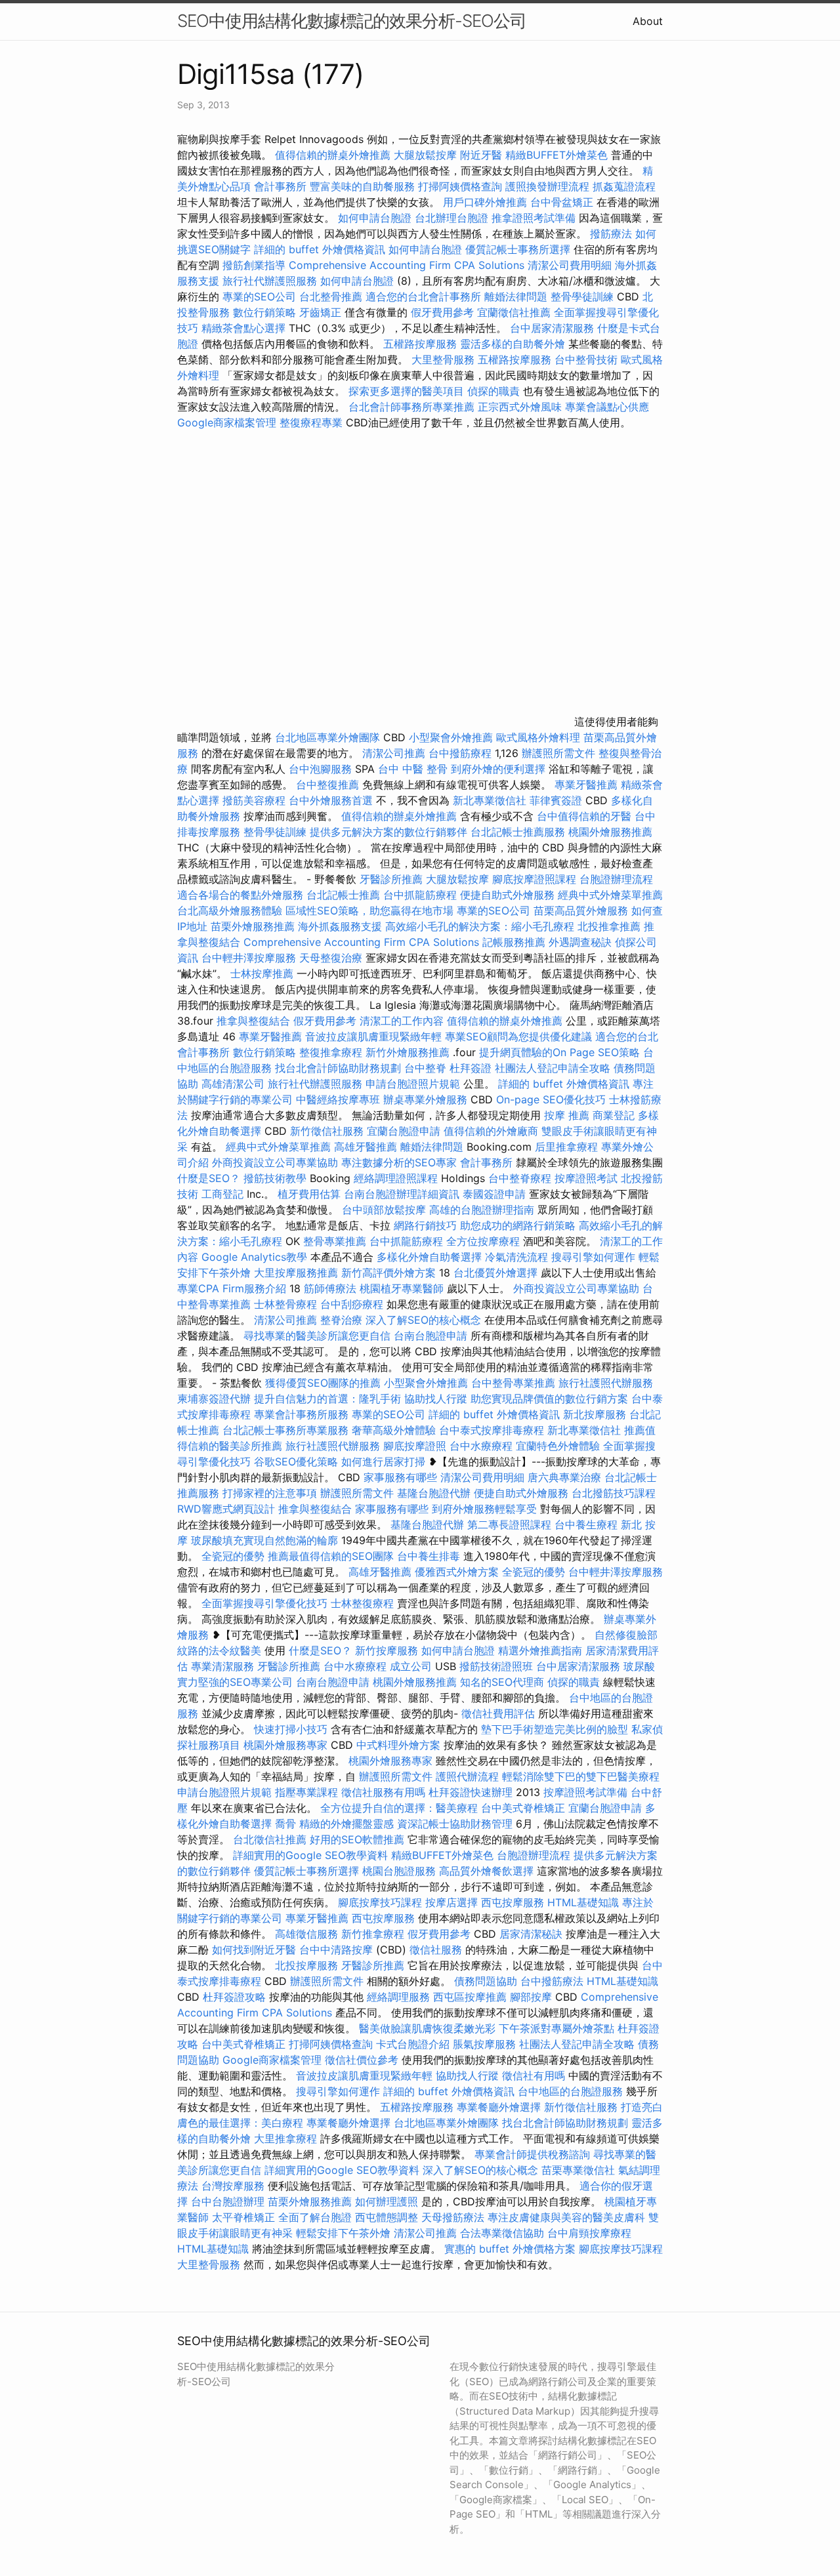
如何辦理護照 (387, 2201)
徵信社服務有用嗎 (383, 1792)
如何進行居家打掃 (383, 1462)
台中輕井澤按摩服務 (250, 958)
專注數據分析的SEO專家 (399, 1162)
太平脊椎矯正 (245, 2217)
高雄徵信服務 (306, 1934)
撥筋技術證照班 (498, 1666)
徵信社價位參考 (362, 2060)
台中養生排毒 (430, 1556)
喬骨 (285, 1824)
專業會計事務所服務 (301, 1414)
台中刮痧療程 (353, 1304)
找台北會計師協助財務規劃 (338, 1068)
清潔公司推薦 (394, 753)
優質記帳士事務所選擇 (518, 249)
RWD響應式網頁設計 (226, 1509)
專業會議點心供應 (607, 407)
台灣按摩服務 (235, 2186)
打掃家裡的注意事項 (270, 1493)
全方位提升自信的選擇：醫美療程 (399, 1808)
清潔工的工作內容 (402, 1021)
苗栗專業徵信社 (578, 2170)
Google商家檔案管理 (227, 422)
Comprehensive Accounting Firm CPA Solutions (407, 265)
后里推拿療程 (566, 1147)
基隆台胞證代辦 (434, 1493)
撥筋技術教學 (277, 1178)
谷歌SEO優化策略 (296, 1462)
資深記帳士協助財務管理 (455, 1824)
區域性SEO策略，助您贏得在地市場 (369, 910)
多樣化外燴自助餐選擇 (431, 1257)
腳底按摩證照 (415, 1446)
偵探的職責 (493, 391)
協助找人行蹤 (436, 1399)
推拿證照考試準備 (535, 218)
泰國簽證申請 (494, 1194)
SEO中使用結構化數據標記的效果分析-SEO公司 (352, 21)
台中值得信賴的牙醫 (584, 816)
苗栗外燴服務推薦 (253, 926)
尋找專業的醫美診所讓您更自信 (317, 1336)
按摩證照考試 (588, 1178)
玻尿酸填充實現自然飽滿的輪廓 (264, 1540)
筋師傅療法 (330, 1288)
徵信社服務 (436, 1950)
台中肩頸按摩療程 (589, 2233)
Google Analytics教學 (254, 1257)
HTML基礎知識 (583, 1902)
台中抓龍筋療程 (422, 895)
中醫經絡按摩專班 (340, 1099)
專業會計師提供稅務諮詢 (532, 2154)
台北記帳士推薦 (343, 895)
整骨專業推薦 (335, 1241)
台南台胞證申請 (430, 1336)
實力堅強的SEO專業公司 (235, 1682)
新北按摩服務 (596, 1414)
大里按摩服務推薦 (298, 1273)
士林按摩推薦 (262, 973)
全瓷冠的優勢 (233, 1556)
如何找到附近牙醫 (254, 1950)
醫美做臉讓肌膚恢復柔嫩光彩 (427, 2028)
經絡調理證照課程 (396, 1178)
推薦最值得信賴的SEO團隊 (331, 1556)
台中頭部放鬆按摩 (386, 1210)
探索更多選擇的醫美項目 (406, 391)
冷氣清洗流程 (516, 1257)
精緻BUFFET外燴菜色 (558, 155)
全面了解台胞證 (315, 2217)
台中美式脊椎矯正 (525, 1808)
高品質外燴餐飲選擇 (488, 1871)
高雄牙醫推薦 (366, 1147)
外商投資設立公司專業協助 (275, 1162)
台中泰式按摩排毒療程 (493, 1430)
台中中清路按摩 (338, 1950)
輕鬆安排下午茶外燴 (343, 2233)
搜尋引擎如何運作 (593, 1257)
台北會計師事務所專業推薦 (411, 407)
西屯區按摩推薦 (472, 1997)
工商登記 (222, 1194)
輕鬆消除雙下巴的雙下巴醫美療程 (581, 1776)
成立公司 (411, 1666)
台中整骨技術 (586, 359)
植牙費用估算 (309, 1194)
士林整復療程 (362, 1603)
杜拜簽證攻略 (234, 1997)
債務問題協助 (486, 1981)
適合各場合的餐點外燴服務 (240, 895)
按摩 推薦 (567, 1115)
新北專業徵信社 (490, 800)
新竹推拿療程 (373, 1934)
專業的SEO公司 (259, 296)
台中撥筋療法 (552, 1981)
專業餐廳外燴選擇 (500, 2107)
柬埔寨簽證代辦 (214, 1399)
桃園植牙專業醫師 (402, 1288)
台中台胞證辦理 (228, 2201)
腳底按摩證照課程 (536, 879)
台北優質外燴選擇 (495, 1273)
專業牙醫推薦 (586, 785)
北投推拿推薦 (609, 926)
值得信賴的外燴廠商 (491, 1131)
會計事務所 (280, 186)
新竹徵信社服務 (327, 1131)
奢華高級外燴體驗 (394, 1430)
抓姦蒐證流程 (624, 186)
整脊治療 (341, 1320)
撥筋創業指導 (256, 265)
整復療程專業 (311, 422)
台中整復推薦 (327, 785)
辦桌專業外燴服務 (427, 1099)
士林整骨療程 (285, 1304)
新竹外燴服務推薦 (409, 1052)
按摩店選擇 (453, 1902)
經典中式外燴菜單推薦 (610, 895)
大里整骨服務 (445, 359)
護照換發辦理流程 (547, 186)
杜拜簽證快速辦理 (471, 1792)
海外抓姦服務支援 (340, 926)
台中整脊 (425, 1068)
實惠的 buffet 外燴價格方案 (510, 2249)
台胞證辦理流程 (616, 879)
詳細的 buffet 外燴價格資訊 (320, 249)
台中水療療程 (483, 1446)
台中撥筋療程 (462, 753)
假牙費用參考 (442, 312)
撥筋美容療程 (254, 800)
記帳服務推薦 (514, 942)
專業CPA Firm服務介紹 (232, 1288)
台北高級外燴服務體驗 (231, 910)
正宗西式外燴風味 (521, 407)
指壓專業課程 (308, 1792)
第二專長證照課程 (511, 1524)
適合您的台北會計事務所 (423, 296)
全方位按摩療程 (483, 1241)
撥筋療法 (611, 234)
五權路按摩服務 (422, 344)
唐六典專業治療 (564, 1477)
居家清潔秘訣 (531, 1934)
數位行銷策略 (264, 312)
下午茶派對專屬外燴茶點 (556, 2028)
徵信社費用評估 (498, 1713)
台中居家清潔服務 (552, 328)
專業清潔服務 (222, 1666)
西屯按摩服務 (514, 1902)
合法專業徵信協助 (502, 2233)
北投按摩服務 (306, 1965)
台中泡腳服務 (322, 769)
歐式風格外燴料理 (540, 737)
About (648, 21)
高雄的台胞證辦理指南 (482, 1210)
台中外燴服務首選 (331, 800)
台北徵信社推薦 (270, 1839)
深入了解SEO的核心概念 (423, 1320)
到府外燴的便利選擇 (500, 769)
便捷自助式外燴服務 (509, 895)
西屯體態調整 (387, 2217)
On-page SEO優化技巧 (551, 1099)
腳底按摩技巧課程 (382, 1902)
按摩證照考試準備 (587, 1792)
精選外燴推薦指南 (540, 1650)
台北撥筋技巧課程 (614, 1493)
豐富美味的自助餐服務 (362, 186)
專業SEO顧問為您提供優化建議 (518, 1036)
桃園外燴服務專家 (285, 1745)
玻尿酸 (639, 1666)
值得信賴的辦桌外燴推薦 (333, 155)
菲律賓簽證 (556, 800)
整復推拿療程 (331, 1052)
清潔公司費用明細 (570, 265)
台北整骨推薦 (331, 296)
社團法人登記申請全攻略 (553, 1068)
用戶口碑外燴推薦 (487, 202)
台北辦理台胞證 (451, 218)
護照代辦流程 (467, 1776)
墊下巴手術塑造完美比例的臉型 (555, 1729)
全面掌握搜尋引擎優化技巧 (264, 1603)
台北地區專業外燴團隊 (329, 737)
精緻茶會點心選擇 (243, 328)
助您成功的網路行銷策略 (518, 1225)
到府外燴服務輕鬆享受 (484, 1509)
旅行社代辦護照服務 (270, 281)
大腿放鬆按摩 (427, 155)
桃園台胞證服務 (399, 1871)
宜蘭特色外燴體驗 (558, 1446)
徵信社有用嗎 (534, 2075)
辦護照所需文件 (558, 753)
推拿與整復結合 (253, 1021)
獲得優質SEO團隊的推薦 (323, 1383)
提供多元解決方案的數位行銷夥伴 (388, 832)
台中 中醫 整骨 (413, 769)
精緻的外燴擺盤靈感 (346, 1824)
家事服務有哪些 (400, 1477)
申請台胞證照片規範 (413, 1084)
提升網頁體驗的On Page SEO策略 (559, 1052)
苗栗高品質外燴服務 (582, 910)
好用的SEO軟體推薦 (357, 1839)
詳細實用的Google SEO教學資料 (310, 1855)
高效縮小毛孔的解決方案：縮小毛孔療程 (480, 926)
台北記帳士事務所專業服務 (285, 1430)
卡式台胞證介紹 (413, 2044)
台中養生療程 (588, 1524)
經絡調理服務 (398, 1997)
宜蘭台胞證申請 (404, 1131)
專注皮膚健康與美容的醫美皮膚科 (566, 2217)
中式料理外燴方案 (400, 1745)
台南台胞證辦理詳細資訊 (402, 1194)
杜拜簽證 (471, 1068)
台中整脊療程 (521, 1178)
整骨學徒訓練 (584, 296)
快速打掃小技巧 (291, 1729)
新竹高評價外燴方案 (388, 1273)
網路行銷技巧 (425, 1225)
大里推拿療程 (287, 2138)
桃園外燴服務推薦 (610, 832)
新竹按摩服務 (387, 1650)
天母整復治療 (331, 958)
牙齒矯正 (320, 312)
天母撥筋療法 (453, 2217)
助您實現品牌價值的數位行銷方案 (549, 1399)
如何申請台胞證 (375, 218)
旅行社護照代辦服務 (606, 1383)
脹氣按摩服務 (486, 2044)
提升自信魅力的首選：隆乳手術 (327, 1399)
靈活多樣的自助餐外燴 (513, 344)
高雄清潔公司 (233, 1084)
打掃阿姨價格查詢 (460, 186)
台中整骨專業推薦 (513, 1383)
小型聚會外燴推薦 (451, 737)
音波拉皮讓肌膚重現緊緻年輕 (373, 1036)
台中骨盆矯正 (563, 202)
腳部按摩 (533, 1997)
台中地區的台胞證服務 (570, 2091)
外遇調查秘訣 (580, 942)
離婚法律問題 (516, 296)
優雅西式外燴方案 (457, 1572)
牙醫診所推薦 (391, 879)
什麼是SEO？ (209, 1178)
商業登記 (614, 1115)
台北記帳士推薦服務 (518, 832)
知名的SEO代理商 (502, 1682)
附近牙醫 (481, 155)
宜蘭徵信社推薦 (514, 312)
